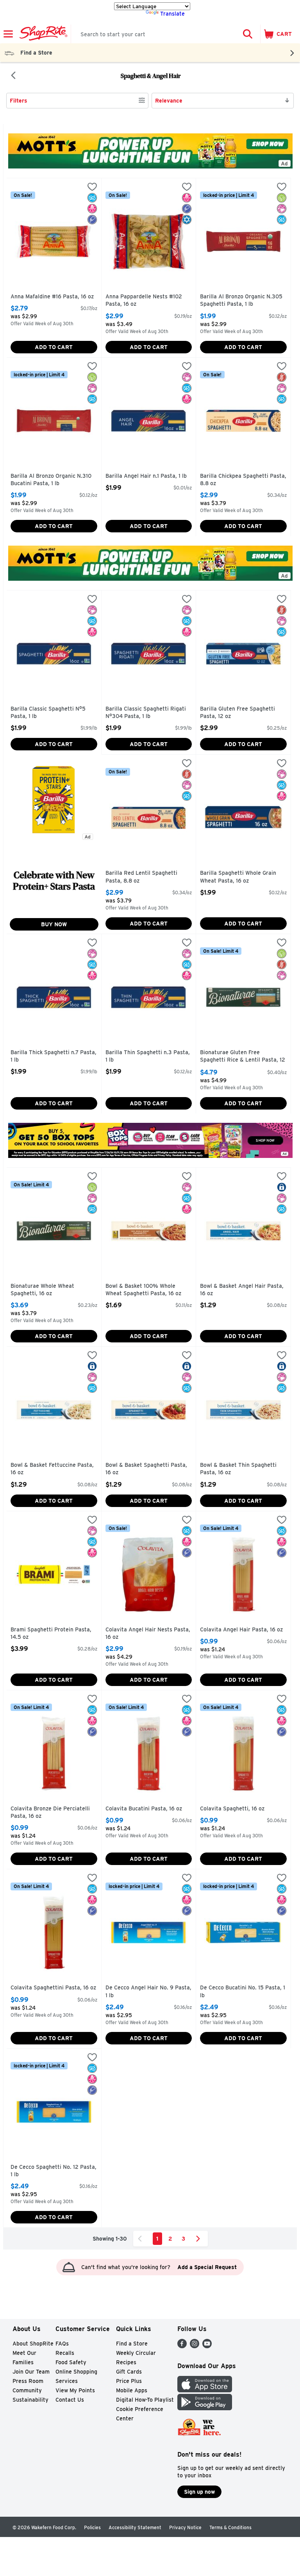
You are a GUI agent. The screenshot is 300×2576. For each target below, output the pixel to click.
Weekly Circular (136, 2353)
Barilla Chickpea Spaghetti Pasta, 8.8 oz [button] (243, 480)
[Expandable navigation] (8, 34)
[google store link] (205, 2408)
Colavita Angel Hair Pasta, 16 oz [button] (241, 1630)
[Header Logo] (42, 34)
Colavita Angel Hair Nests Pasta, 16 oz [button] (148, 1634)
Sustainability (30, 2400)
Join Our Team (31, 2372)
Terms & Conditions (230, 2527)
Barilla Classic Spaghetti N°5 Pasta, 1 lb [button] (48, 713)
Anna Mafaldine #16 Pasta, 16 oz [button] (52, 297)
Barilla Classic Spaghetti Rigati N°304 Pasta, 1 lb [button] (146, 713)
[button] (248, 34)
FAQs (62, 2344)
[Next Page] (200, 2239)
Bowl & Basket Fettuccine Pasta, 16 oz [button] (52, 1469)
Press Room (28, 2381)
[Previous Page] (141, 2239)
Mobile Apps (132, 2390)
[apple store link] (205, 2390)
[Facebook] (182, 2346)
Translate (172, 14)
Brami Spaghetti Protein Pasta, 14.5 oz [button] (51, 1634)
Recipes (126, 2362)
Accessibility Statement (135, 2527)
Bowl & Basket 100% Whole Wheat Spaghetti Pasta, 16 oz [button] (143, 1290)
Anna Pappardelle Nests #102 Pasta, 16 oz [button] (144, 301)
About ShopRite (33, 2344)
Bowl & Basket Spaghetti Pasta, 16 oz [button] (146, 1469)
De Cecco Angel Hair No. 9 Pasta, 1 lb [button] (148, 1992)
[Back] (13, 76)
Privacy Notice (185, 2527)
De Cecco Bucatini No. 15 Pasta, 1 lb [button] (243, 1992)
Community (27, 2390)
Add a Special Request (207, 2267)
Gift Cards (129, 2372)
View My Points (75, 2390)
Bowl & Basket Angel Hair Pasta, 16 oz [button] (242, 1290)
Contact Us (70, 2400)
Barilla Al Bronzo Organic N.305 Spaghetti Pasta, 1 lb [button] (241, 301)
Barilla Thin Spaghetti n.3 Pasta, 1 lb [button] (148, 1056)
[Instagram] (195, 2346)
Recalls (65, 2353)
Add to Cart (54, 347)
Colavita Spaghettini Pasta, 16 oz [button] (53, 1988)
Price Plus (129, 2381)
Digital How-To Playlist (145, 2400)
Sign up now (199, 2492)
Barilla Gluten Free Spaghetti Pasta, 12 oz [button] (237, 713)
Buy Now (54, 924)
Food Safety (71, 2362)
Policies (92, 2527)
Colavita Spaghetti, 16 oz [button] (233, 1809)
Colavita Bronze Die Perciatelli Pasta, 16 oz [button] (50, 1813)
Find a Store (132, 2344)
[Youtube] (207, 2346)
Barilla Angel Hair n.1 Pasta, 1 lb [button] (146, 476)
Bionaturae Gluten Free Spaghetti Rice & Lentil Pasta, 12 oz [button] (243, 1057)
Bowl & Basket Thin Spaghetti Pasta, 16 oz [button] (238, 1469)
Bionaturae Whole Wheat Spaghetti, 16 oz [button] (44, 1290)
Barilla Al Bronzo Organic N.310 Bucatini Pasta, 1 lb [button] (51, 480)
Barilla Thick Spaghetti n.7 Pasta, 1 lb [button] (54, 1056)
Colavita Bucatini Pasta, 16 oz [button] (144, 1809)
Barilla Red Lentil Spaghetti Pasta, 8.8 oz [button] (141, 877)
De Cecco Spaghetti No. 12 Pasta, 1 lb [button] (54, 2171)
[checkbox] (92, 188)
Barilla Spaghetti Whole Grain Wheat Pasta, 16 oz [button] (238, 877)
